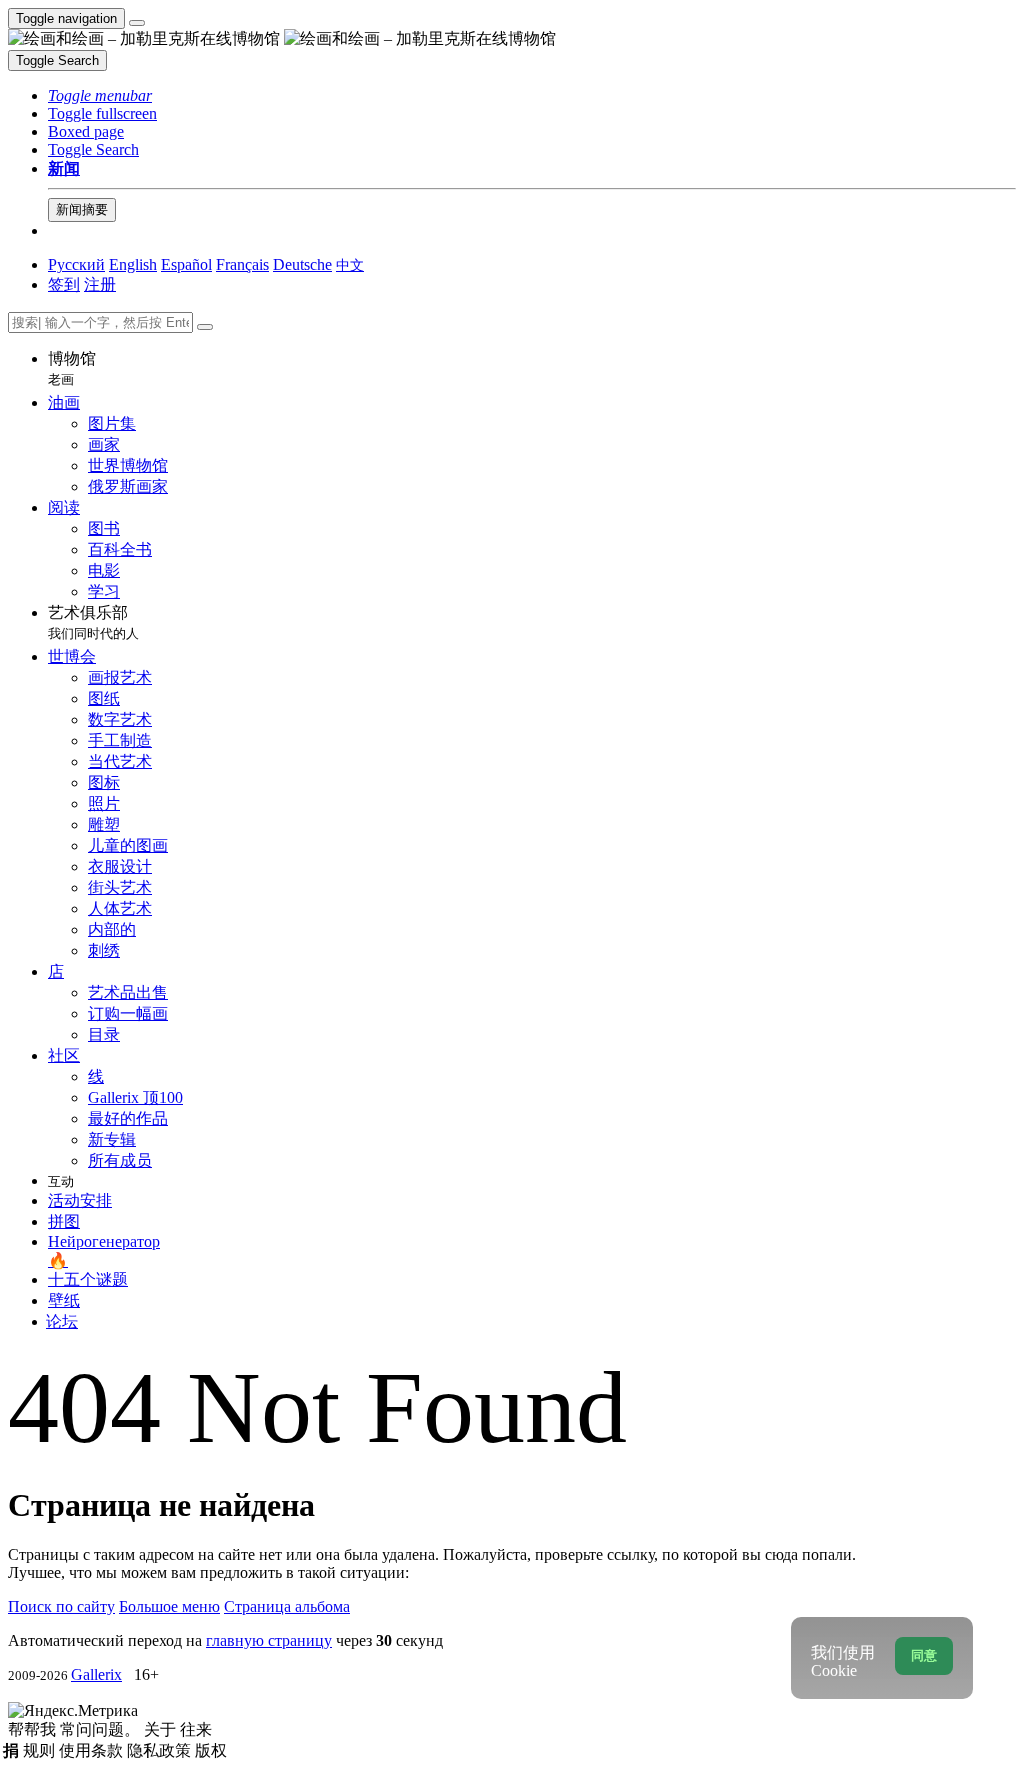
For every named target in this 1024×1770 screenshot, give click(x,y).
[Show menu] (137, 23)
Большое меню (169, 1606)
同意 (924, 1655)
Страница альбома (287, 1606)
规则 (41, 1750)
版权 (211, 1750)
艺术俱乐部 (93, 622)
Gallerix (96, 1674)
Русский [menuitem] (76, 264)
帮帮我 (34, 1729)
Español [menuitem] (186, 264)
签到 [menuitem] (64, 284)
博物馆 (72, 368)
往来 (196, 1729)
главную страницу (269, 1640)
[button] (100, 95)
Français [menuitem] (242, 264)
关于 (162, 1729)
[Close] (205, 327)
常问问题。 (102, 1729)
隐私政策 (161, 1750)
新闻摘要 (82, 209)
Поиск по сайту (61, 1606)
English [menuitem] (133, 264)
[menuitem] (350, 264)
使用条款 (93, 1750)
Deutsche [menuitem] (302, 264)
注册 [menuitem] (100, 284)
